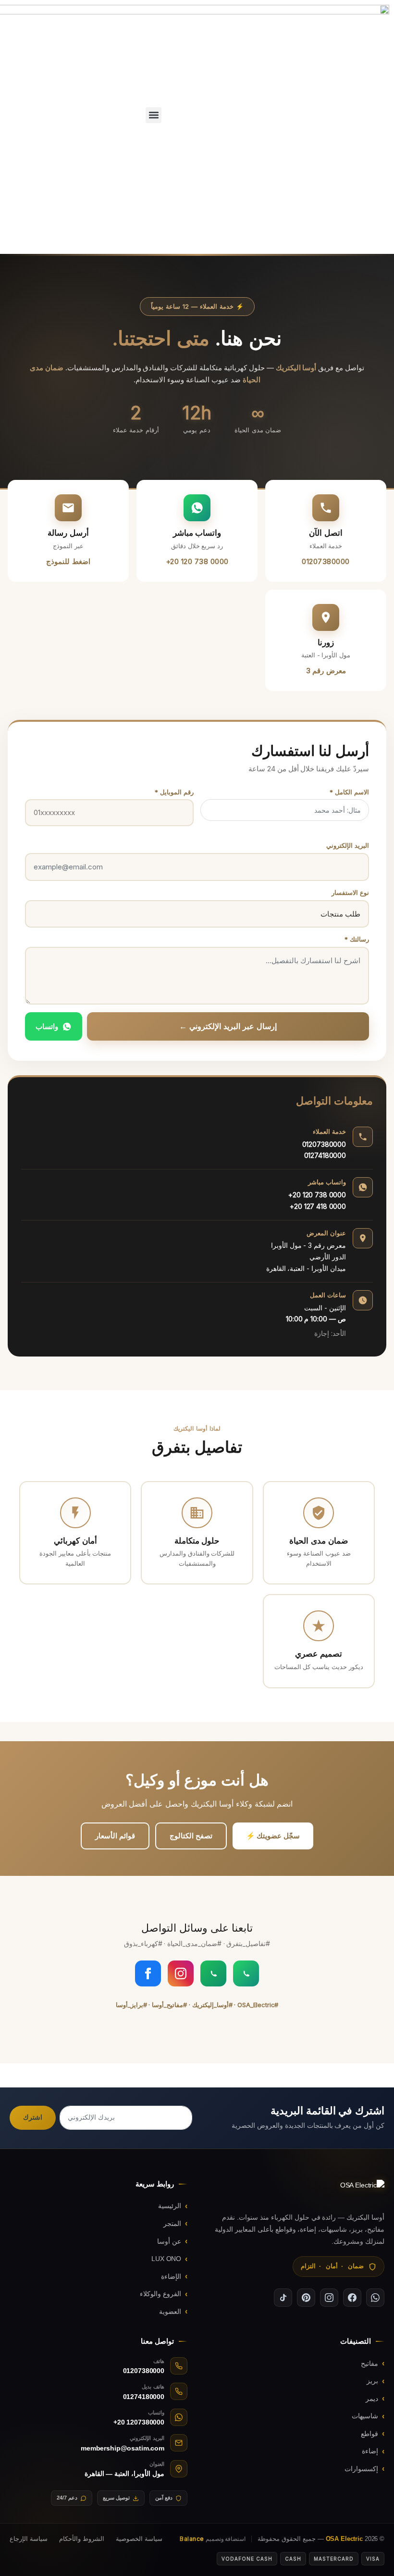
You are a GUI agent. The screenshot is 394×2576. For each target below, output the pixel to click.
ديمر (372, 2399)
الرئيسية (170, 2206)
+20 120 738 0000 (317, 1195)
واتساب (47, 1026)
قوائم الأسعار (115, 1836)
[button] (154, 115)
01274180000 (325, 1155)
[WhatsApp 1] (246, 1973)
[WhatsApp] (375, 2298)
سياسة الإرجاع (29, 2539)
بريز (372, 2381)
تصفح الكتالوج (191, 1836)
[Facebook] (148, 1973)
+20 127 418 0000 (318, 1206)
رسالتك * (357, 939)
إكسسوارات (361, 2469)
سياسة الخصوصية (139, 2539)
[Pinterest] (306, 2298)
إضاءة (370, 2451)
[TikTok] (283, 2298)
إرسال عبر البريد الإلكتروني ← (228, 1026)
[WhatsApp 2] (213, 1973)
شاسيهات (365, 2416)
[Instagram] (181, 1973)
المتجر (172, 2224)
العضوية (170, 2312)
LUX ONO (166, 2259)
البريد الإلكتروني (348, 845)
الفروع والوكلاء (160, 2294)
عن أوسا (169, 2241)
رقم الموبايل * (174, 792)
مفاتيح (369, 2363)
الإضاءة (171, 2276)
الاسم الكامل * (349, 792)
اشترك (33, 2117)
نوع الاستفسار (350, 892)
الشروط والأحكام (82, 2539)
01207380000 (324, 1144)
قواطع (369, 2434)
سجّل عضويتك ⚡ (273, 1836)
